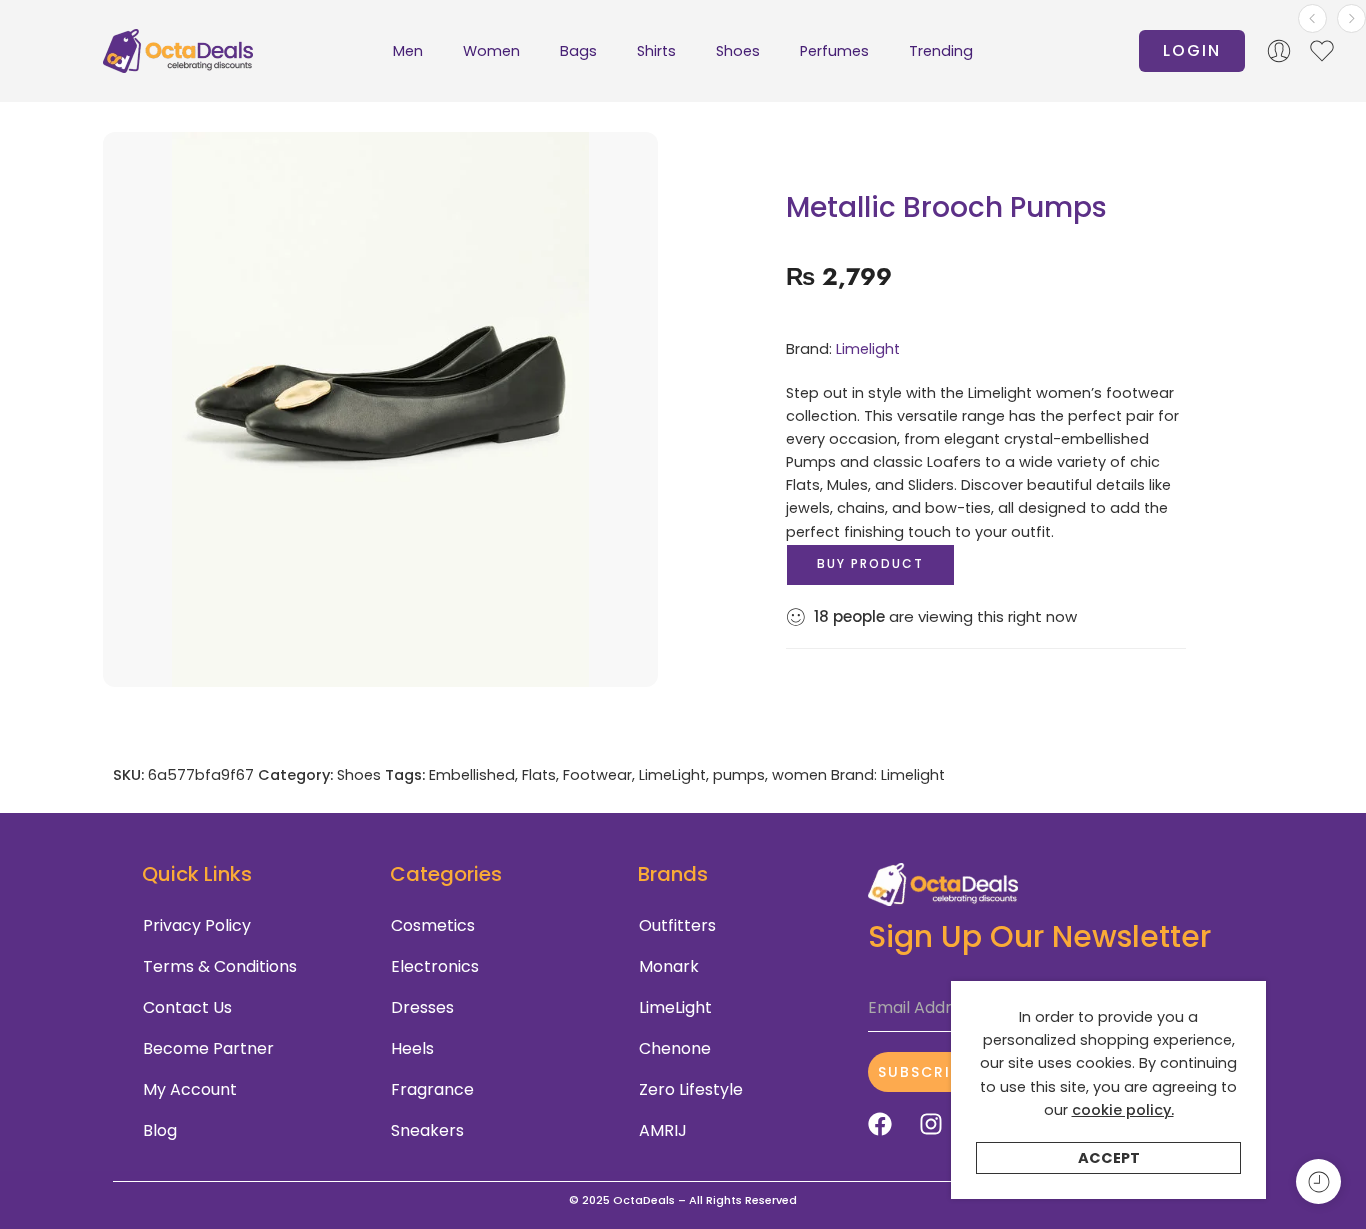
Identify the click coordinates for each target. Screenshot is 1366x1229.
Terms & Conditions (220, 966)
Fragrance (432, 1089)
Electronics (435, 966)
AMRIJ (663, 1130)
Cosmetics (433, 925)
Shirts (656, 51)
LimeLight (672, 775)
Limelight (868, 349)
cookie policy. (1123, 1110)
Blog (160, 1130)
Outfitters (677, 925)
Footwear (597, 775)
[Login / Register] (1279, 51)
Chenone (675, 1048)
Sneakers (427, 1130)
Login (1192, 50)
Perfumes (834, 51)
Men (408, 51)
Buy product (870, 563)
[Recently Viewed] (1318, 1181)
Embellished (472, 775)
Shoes (738, 51)
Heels (412, 1048)
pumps (739, 775)
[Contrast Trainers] (1351, 18)
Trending (941, 51)
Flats (539, 775)
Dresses (422, 1007)
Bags (578, 51)
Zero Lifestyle (691, 1089)
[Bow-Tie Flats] (1312, 18)
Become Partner (208, 1048)
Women (491, 51)
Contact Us (187, 1007)
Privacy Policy (197, 925)
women (799, 775)
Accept (1109, 1158)
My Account (190, 1089)
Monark (669, 966)
